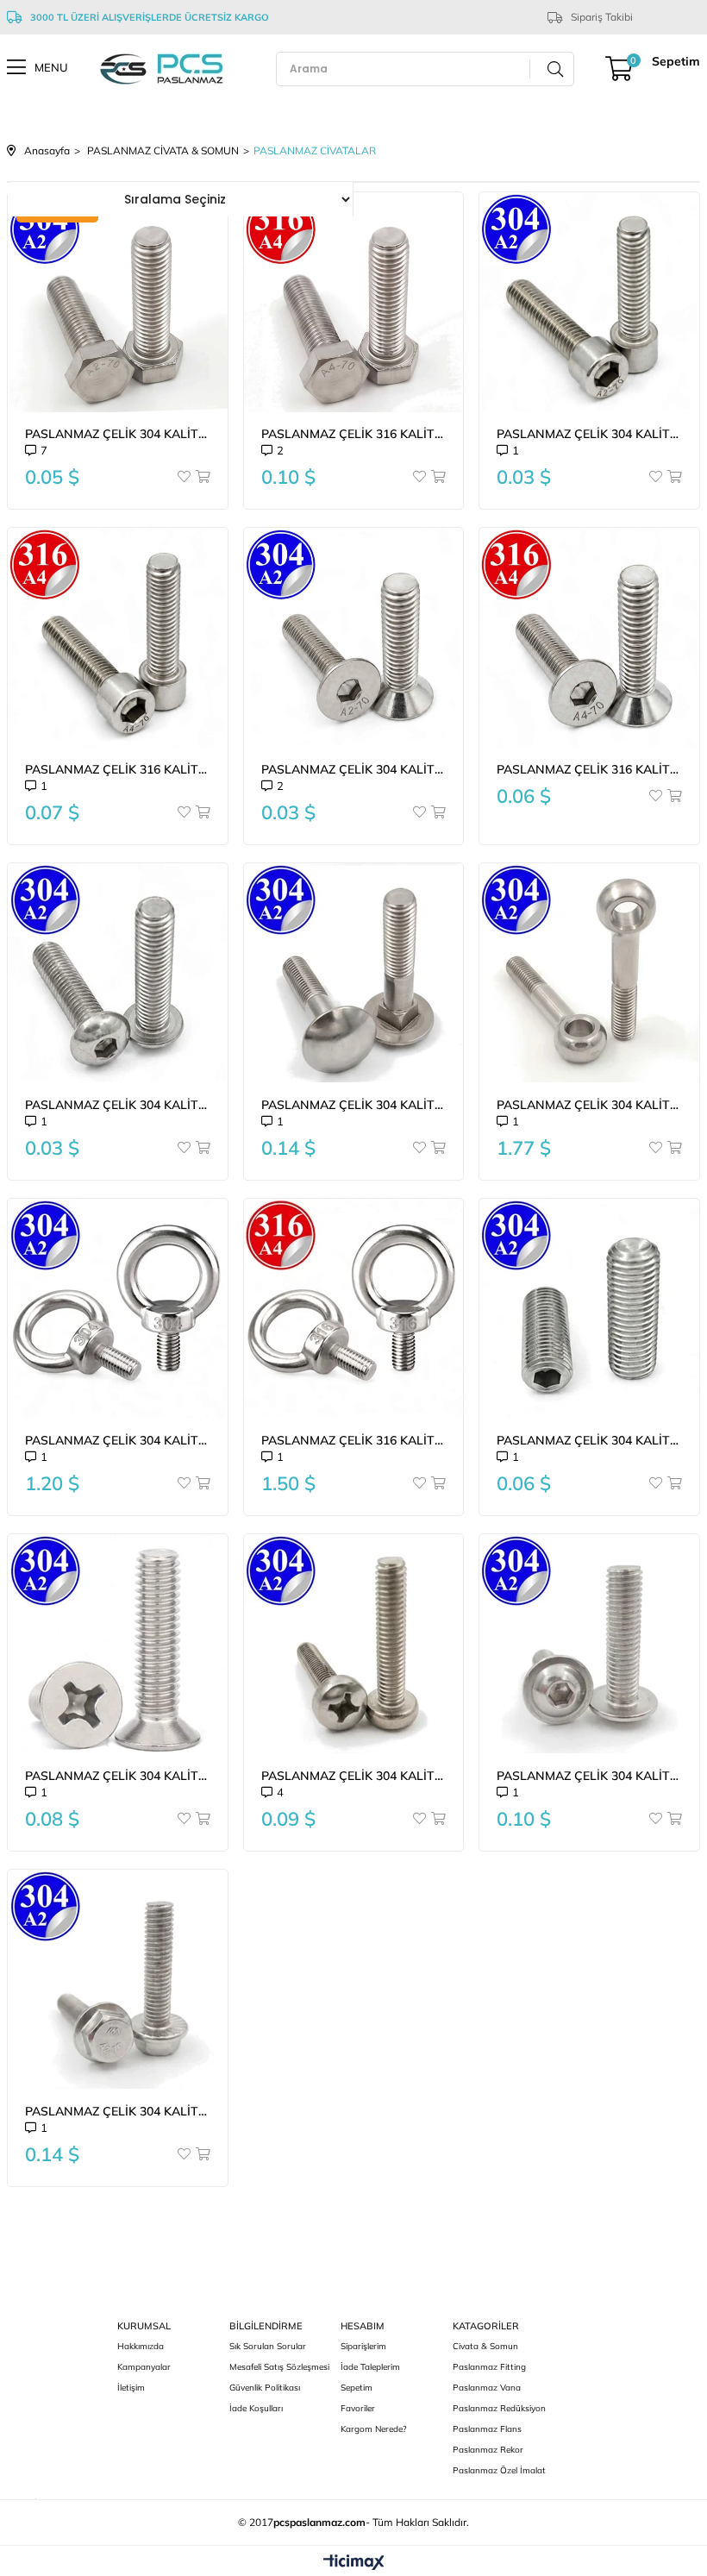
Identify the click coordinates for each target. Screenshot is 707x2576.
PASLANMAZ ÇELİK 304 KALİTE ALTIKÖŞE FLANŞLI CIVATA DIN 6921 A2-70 (118, 2111)
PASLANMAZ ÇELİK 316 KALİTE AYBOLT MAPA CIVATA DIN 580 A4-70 (354, 1440)
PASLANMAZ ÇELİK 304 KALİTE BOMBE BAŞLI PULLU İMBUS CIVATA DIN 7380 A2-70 (589, 1776)
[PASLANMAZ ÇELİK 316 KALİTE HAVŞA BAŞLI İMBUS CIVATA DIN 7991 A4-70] (589, 638)
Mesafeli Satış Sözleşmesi (279, 2367)
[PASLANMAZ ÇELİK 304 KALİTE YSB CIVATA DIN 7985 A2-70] (354, 1644)
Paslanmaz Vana (487, 2388)
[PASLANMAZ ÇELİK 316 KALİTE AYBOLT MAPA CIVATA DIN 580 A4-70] (354, 1309)
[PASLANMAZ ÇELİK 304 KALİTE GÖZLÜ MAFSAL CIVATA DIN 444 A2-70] (589, 973)
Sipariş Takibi (602, 17)
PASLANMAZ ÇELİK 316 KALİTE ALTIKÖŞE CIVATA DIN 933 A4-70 (354, 434)
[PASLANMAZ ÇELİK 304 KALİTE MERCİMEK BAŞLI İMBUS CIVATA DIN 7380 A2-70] (118, 973)
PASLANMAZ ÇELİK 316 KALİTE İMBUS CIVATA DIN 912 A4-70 (118, 769)
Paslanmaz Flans (487, 2429)
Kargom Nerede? (373, 2429)
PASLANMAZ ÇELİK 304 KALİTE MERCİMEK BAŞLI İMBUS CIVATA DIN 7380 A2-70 (118, 1105)
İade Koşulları (256, 2408)
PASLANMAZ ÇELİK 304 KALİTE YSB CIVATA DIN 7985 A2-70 (354, 1776)
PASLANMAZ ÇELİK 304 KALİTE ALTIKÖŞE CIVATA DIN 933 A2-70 (118, 434)
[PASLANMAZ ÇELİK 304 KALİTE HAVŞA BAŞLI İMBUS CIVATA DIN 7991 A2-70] (354, 638)
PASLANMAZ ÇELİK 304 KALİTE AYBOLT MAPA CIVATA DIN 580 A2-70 (118, 1440)
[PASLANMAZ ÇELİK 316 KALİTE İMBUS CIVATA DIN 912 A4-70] (118, 638)
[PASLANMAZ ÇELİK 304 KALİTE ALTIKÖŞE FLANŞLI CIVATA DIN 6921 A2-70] (118, 1980)
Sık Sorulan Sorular (268, 2346)
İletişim (131, 2388)
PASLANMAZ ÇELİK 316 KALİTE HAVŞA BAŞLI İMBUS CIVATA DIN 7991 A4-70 (589, 769)
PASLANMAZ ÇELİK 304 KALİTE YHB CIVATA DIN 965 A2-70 (118, 1776)
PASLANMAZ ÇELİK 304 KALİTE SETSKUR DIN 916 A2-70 (589, 1440)
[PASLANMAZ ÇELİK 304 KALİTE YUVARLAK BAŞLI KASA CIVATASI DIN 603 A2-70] (354, 973)
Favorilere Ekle (185, 476)
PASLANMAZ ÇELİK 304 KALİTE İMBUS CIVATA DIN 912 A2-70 (589, 434)
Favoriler (358, 2408)
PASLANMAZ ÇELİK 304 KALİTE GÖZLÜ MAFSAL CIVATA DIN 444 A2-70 (589, 1105)
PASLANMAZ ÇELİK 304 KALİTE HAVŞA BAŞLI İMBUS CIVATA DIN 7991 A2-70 (354, 769)
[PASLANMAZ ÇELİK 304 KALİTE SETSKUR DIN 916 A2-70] (589, 1309)
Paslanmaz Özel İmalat (499, 2470)
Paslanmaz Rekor (488, 2450)
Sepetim (357, 2388)
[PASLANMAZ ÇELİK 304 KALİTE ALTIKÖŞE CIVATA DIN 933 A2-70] (118, 302)
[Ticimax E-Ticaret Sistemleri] (354, 2563)
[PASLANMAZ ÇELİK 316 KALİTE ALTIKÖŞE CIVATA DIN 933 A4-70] (354, 302)
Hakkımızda (141, 2346)
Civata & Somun (485, 2346)
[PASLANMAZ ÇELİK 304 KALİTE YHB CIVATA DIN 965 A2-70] (118, 1644)
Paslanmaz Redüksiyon (499, 2408)
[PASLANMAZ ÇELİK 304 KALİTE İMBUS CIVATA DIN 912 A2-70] (589, 302)
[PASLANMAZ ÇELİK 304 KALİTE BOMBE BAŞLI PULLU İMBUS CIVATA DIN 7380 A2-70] (589, 1644)
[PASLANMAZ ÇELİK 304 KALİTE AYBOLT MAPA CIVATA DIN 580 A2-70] (118, 1309)
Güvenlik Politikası (265, 2388)
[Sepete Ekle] (202, 476)
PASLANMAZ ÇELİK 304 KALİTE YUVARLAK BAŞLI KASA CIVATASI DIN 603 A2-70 (354, 1105)
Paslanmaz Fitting (489, 2367)
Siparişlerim (363, 2346)
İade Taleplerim (370, 2367)
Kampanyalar (144, 2367)
